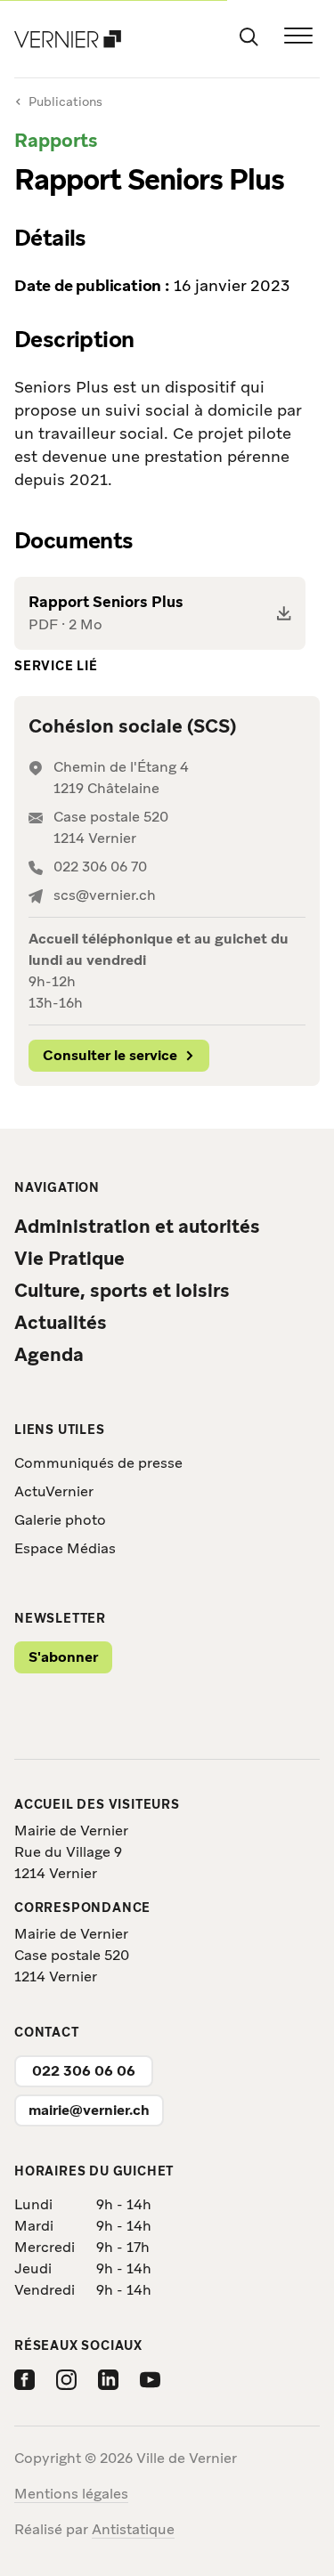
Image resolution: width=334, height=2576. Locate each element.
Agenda (49, 1354)
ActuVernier (54, 1491)
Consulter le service (110, 1055)
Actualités (61, 1322)
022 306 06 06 (84, 2071)
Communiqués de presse (98, 1463)
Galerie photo (60, 1520)
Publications (65, 101)
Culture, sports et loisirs (122, 1290)
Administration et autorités (137, 1226)
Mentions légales (71, 2494)
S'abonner (63, 1657)
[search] (248, 36)
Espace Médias (65, 1548)
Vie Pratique (69, 1258)
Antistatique (133, 2529)
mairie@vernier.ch (89, 2110)
